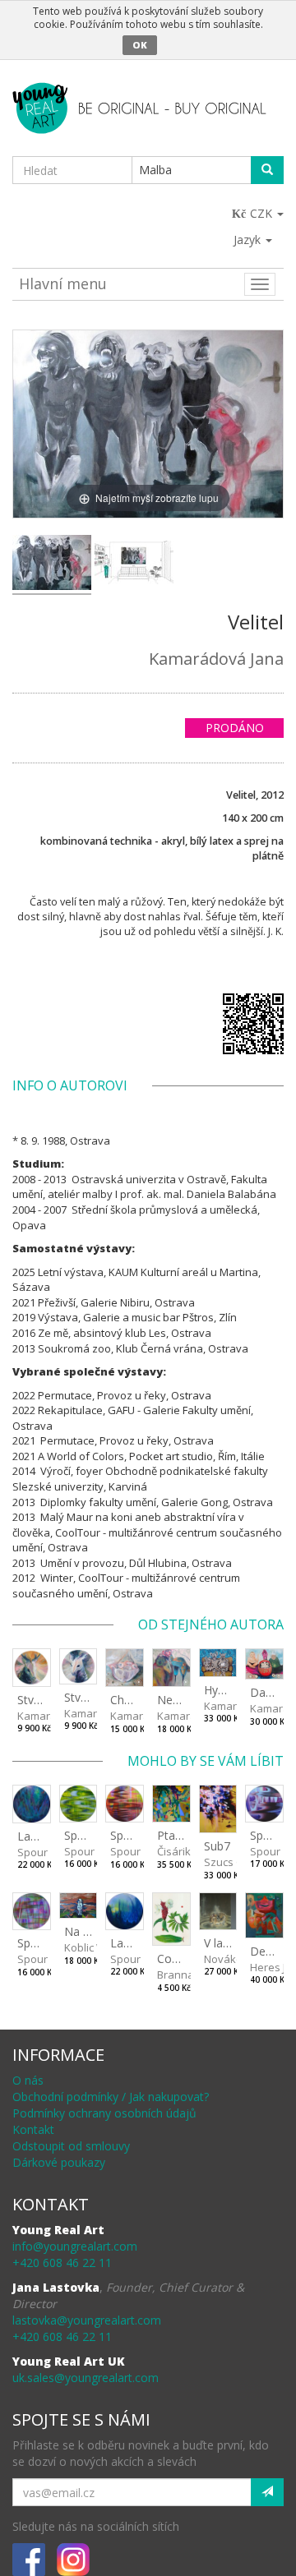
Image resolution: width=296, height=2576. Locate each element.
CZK (263, 213)
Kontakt (33, 2129)
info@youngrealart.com (75, 2246)
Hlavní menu (63, 283)
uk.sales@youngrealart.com (86, 2378)
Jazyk (249, 240)
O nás (28, 2080)
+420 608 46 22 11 (62, 2263)
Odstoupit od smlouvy (71, 2146)
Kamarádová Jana (216, 659)
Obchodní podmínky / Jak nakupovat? (111, 2097)
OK (140, 45)
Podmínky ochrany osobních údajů (104, 2113)
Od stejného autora (211, 1624)
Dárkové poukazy (59, 2162)
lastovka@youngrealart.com (87, 2320)
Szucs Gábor (236, 1862)
